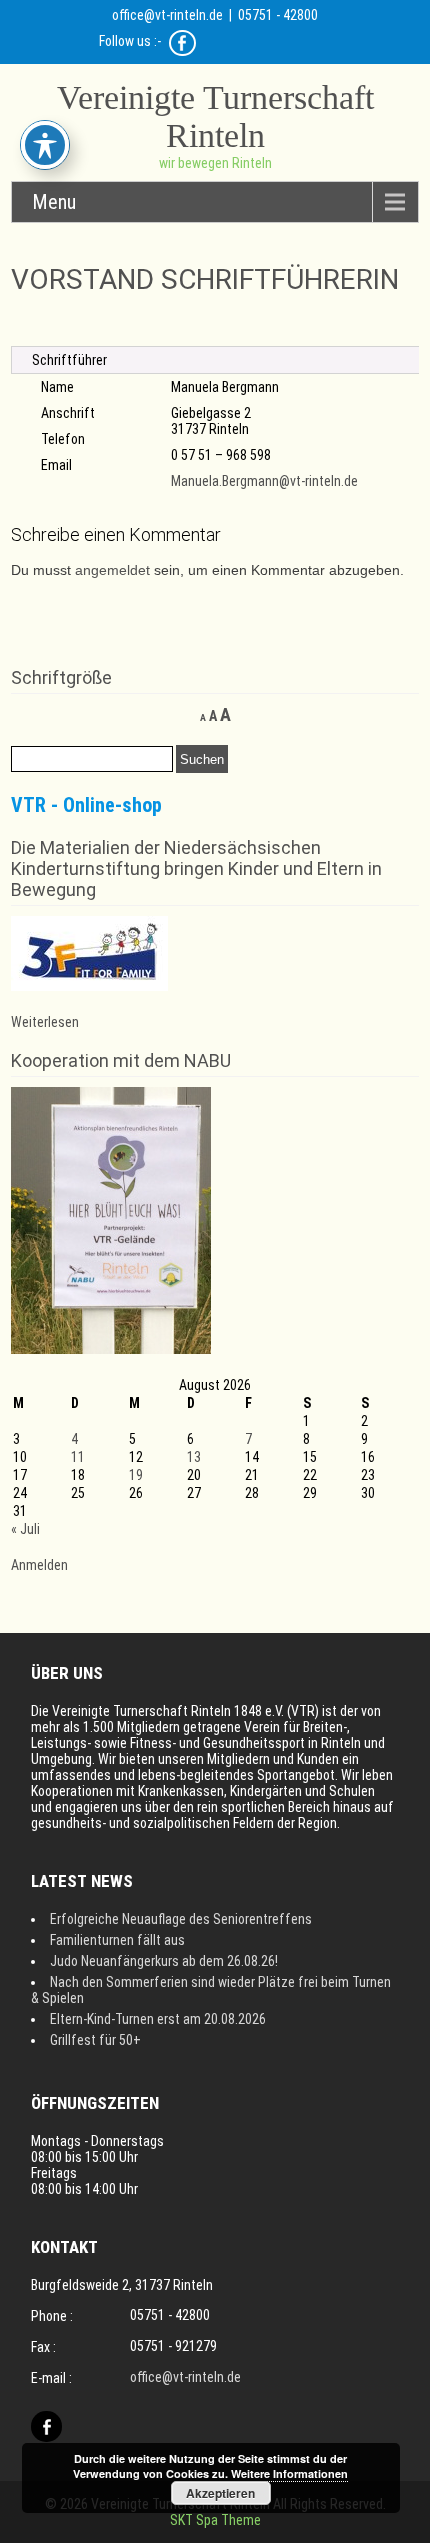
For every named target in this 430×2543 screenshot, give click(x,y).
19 (136, 1475)
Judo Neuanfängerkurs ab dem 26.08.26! (164, 1961)
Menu (54, 202)
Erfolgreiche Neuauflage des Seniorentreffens (181, 1919)
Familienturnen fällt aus (117, 1940)
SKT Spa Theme (215, 2520)
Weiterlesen (45, 1022)
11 (78, 1457)
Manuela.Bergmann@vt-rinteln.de (264, 481)
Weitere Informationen (289, 2473)
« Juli (25, 1529)
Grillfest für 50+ (95, 2040)
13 (194, 1457)
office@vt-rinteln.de (167, 15)
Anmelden (39, 1565)
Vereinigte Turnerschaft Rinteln (215, 116)
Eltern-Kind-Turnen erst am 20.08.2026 (158, 2019)
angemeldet (112, 570)
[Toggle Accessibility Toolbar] (45, 145)
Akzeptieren (220, 2493)
